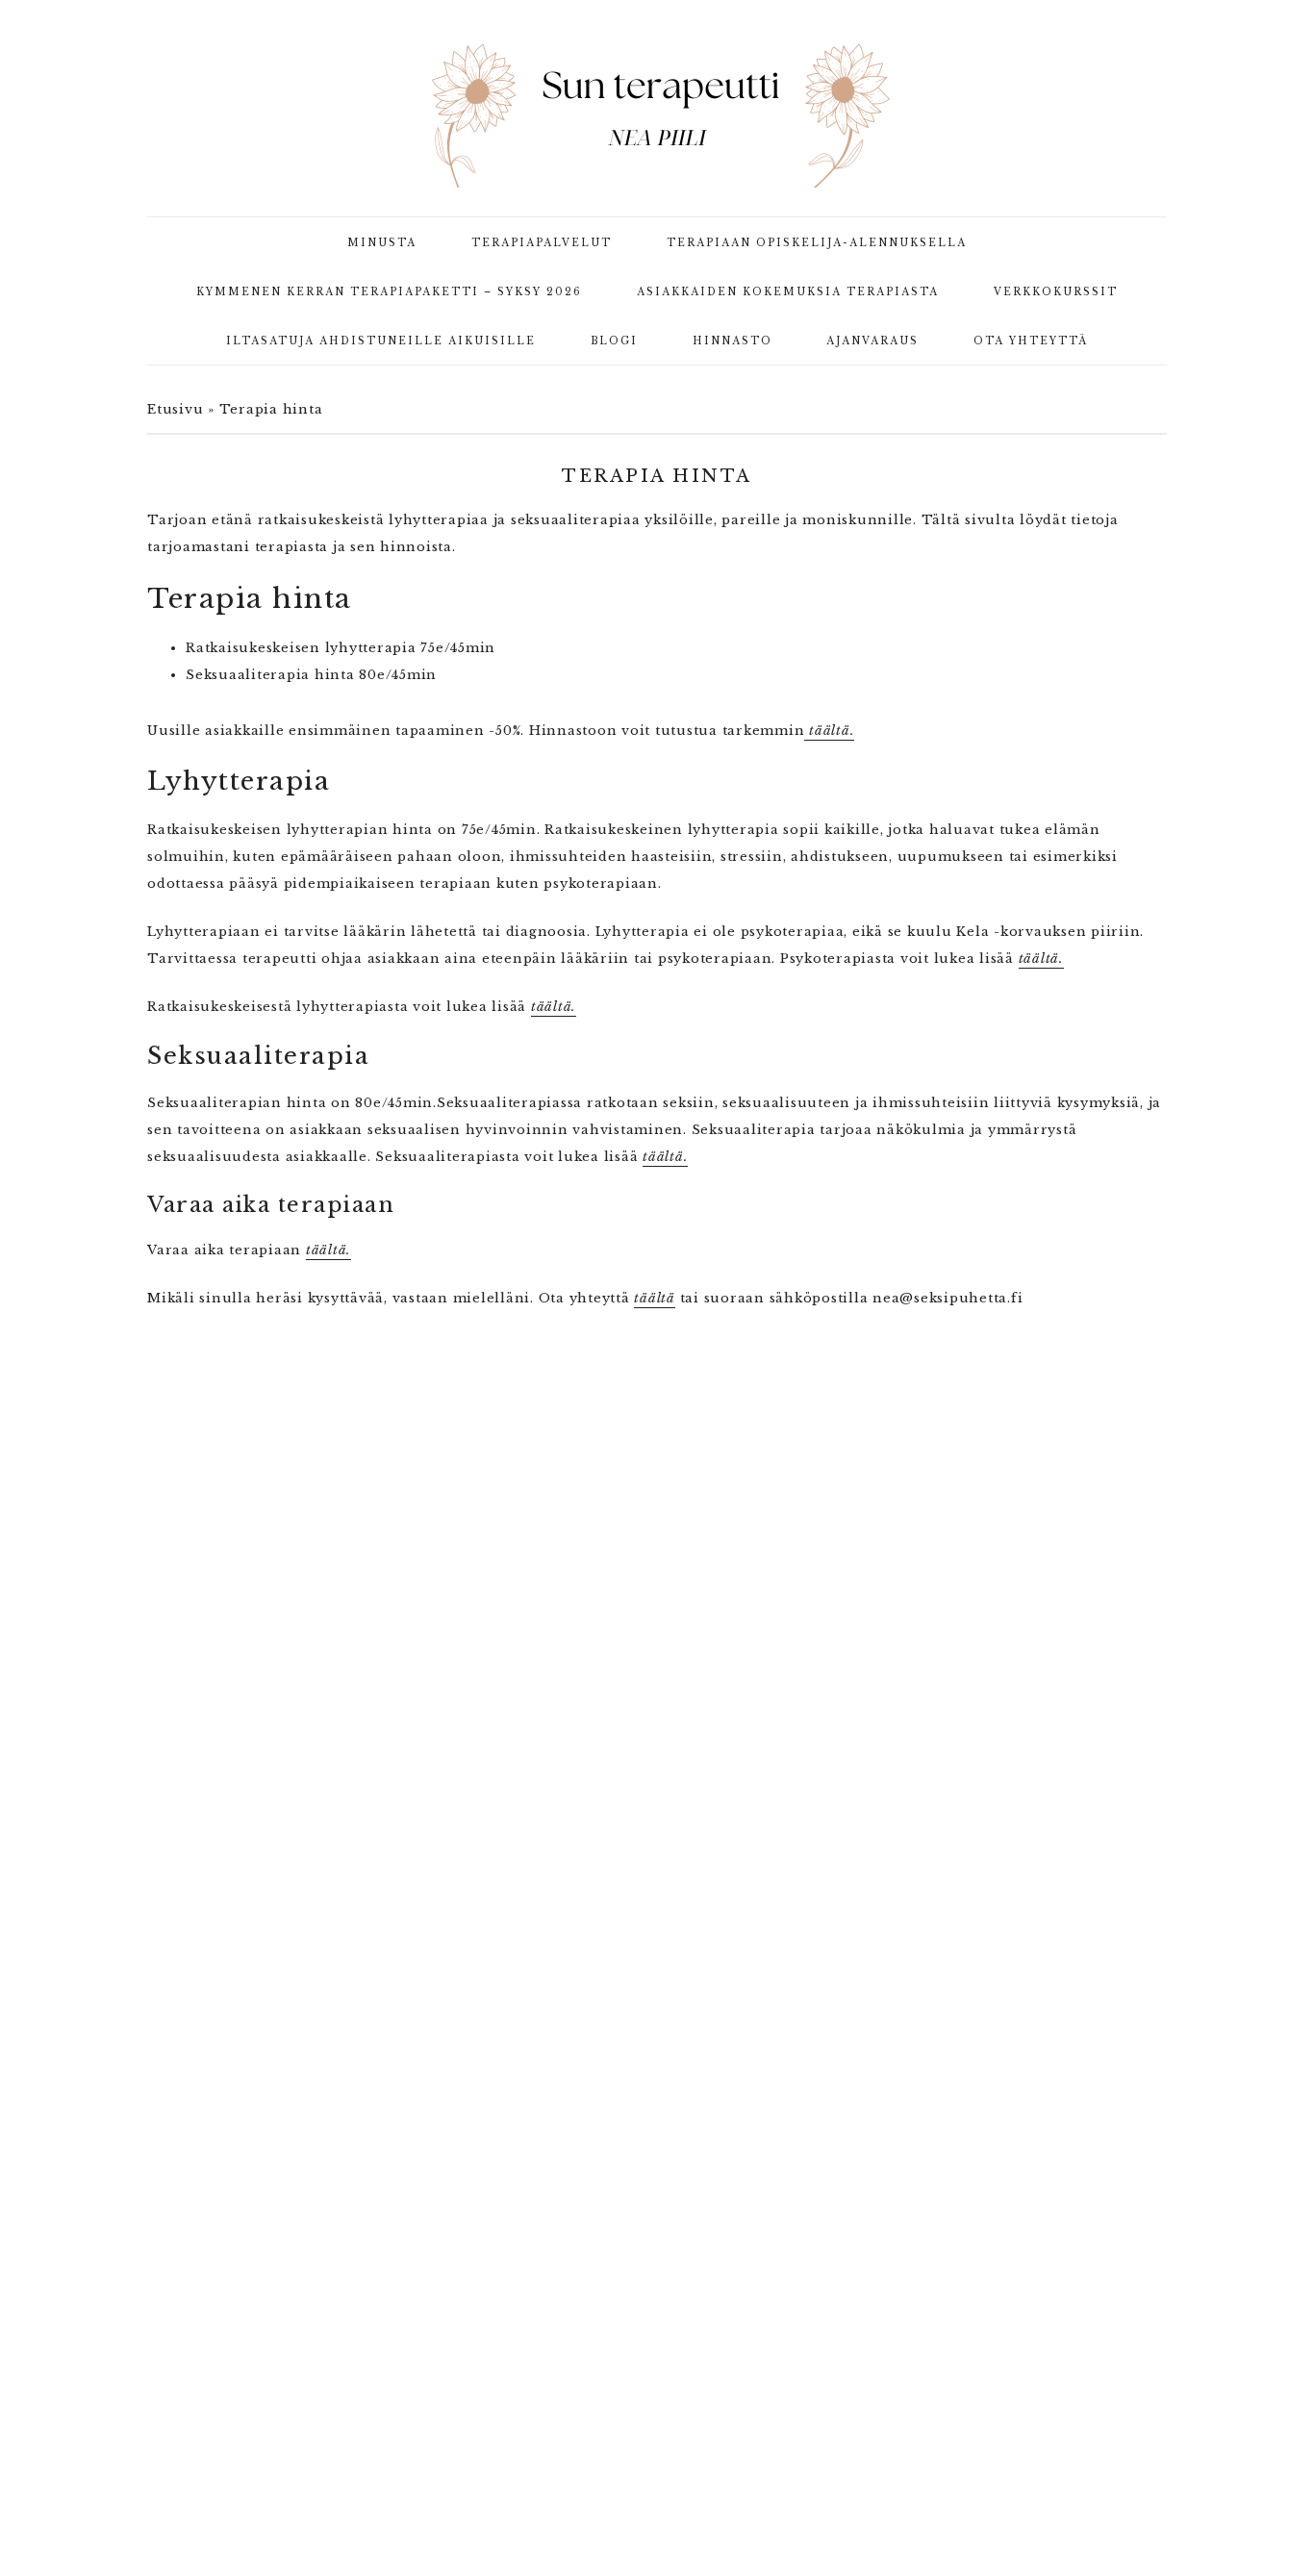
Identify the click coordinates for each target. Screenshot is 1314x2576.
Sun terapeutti (657, 115)
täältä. (829, 731)
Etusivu (175, 409)
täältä (655, 1298)
